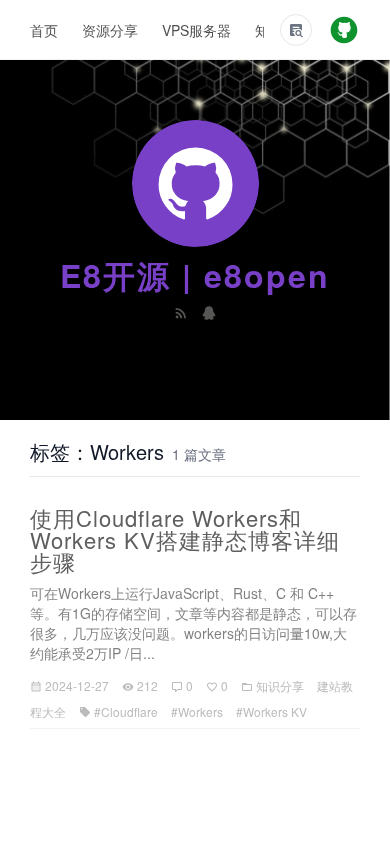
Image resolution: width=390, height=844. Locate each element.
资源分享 (110, 30)
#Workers (197, 711)
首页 (44, 30)
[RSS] (183, 311)
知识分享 (280, 685)
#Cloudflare (126, 711)
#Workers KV (271, 711)
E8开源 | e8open (195, 275)
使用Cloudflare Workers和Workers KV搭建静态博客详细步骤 (185, 539)
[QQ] (209, 311)
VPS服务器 (196, 30)
